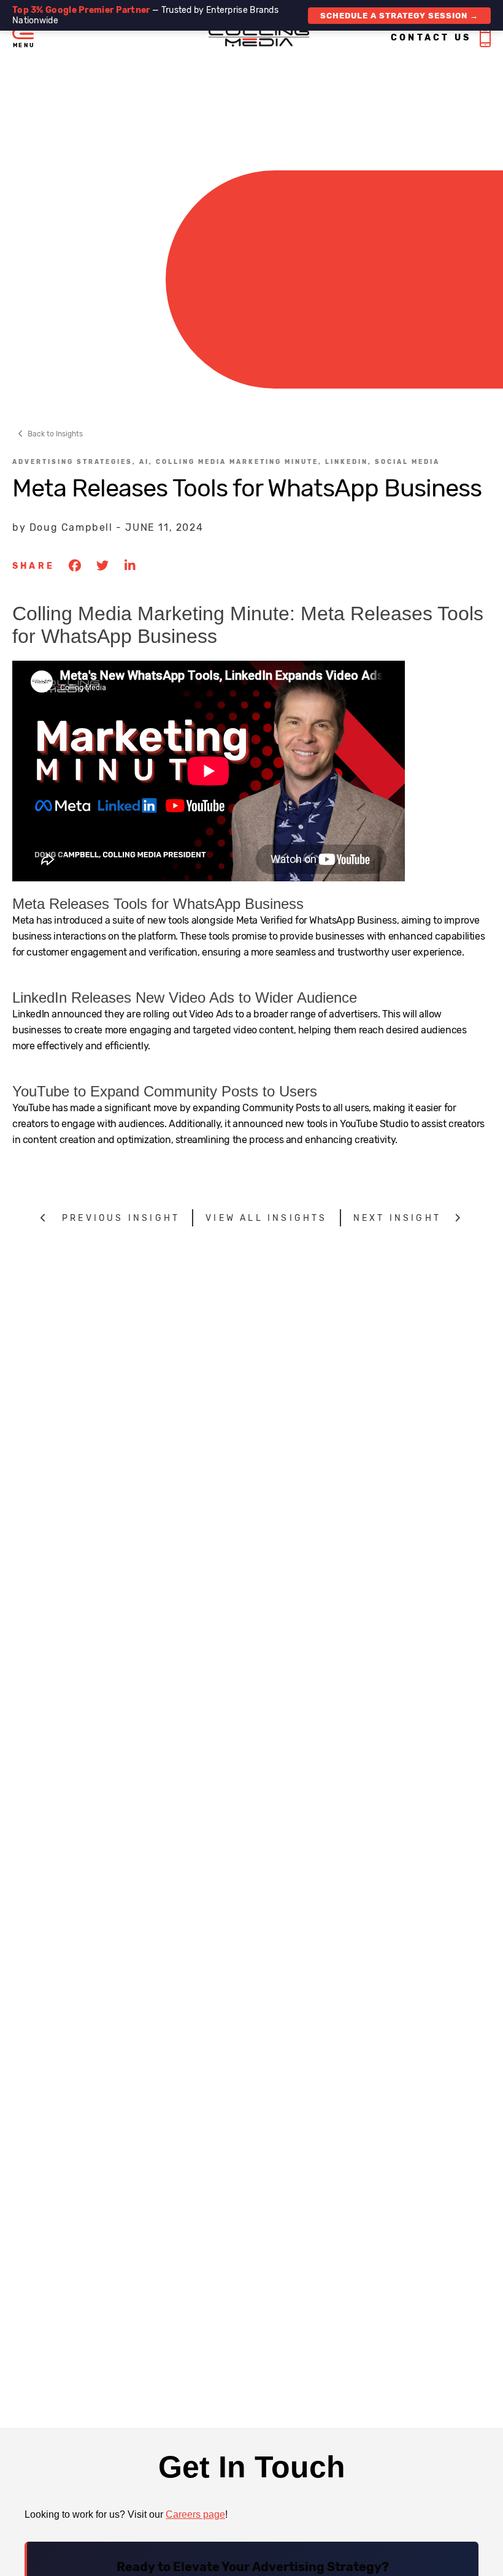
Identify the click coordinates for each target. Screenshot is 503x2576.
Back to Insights (55, 434)
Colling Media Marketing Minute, (240, 462)
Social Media (407, 462)
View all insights (266, 1218)
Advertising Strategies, (76, 462)
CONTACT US (431, 38)
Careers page (195, 2514)
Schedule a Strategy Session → (399, 16)
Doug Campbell (71, 527)
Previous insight (121, 1218)
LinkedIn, (350, 462)
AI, (148, 462)
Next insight (397, 1218)
